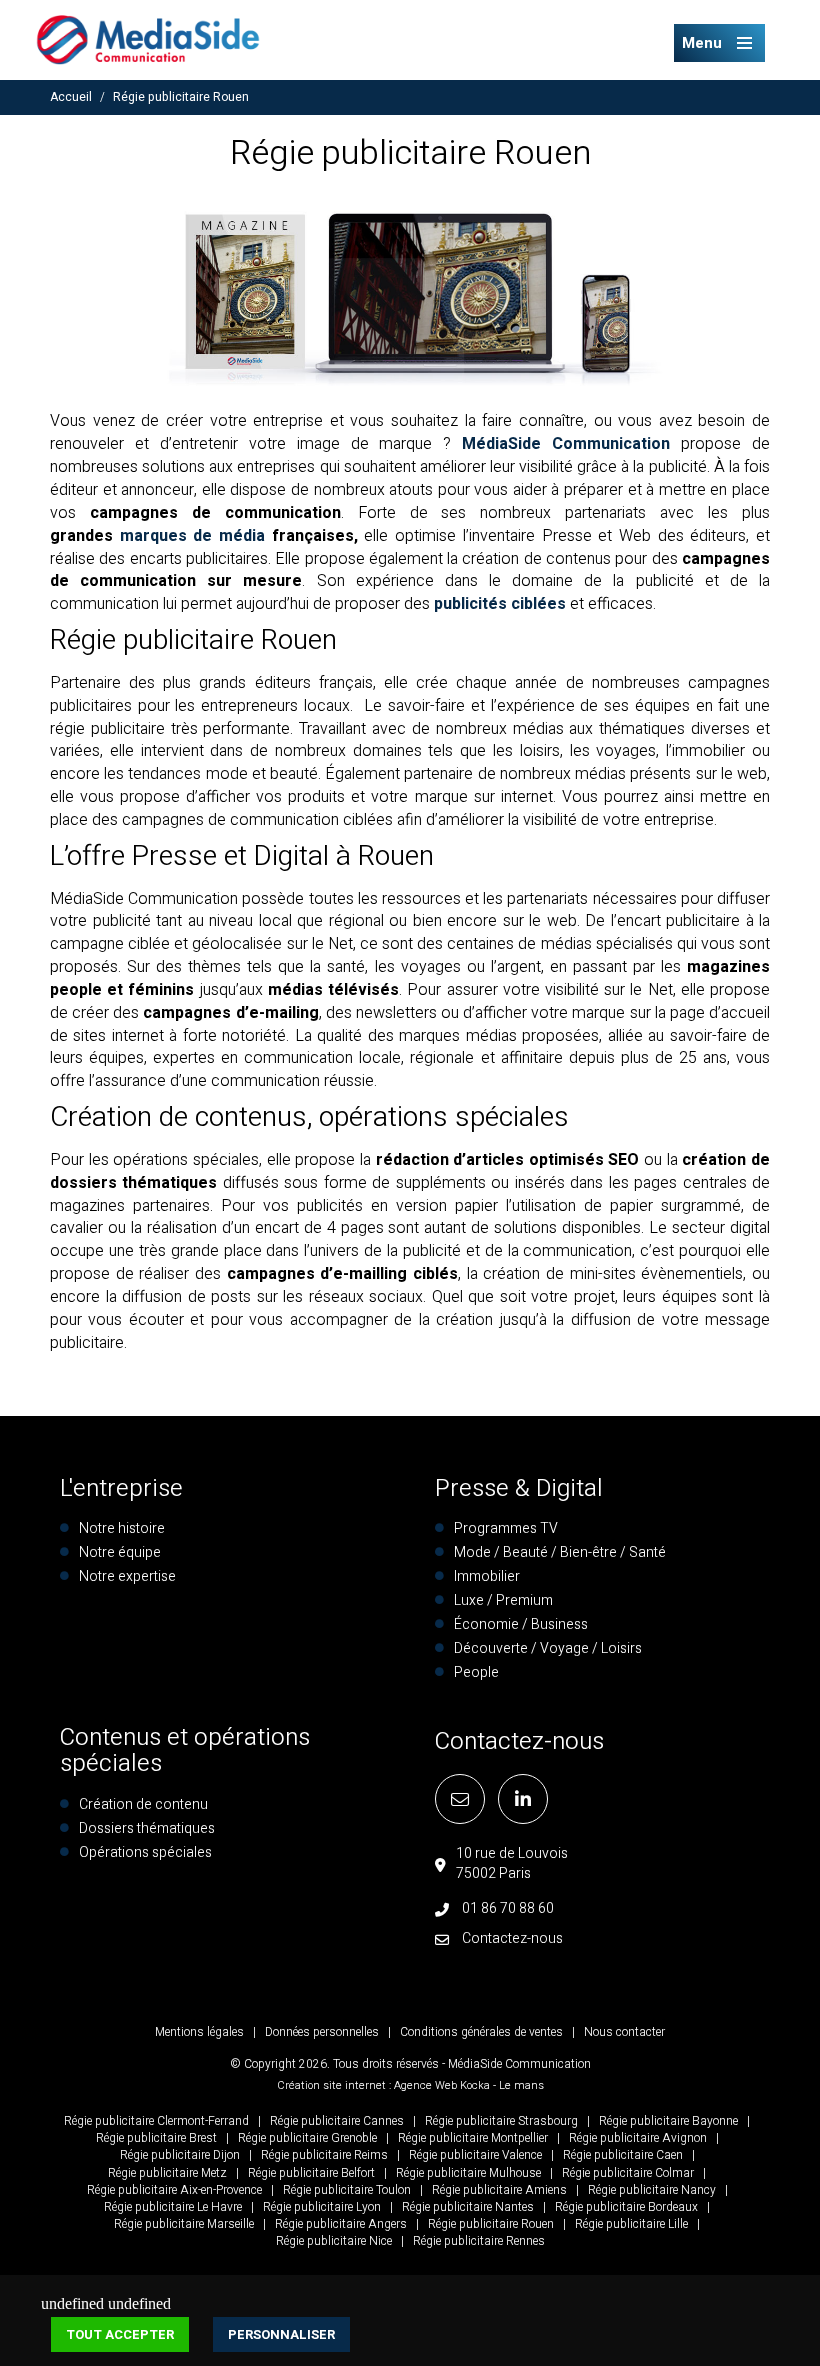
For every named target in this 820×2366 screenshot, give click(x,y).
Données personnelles (322, 2032)
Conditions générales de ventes (481, 2032)
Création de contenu (143, 1804)
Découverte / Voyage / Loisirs (548, 1648)
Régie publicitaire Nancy (652, 2190)
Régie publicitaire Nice (334, 2241)
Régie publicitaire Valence (475, 2155)
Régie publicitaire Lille (631, 2224)
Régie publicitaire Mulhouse (468, 2173)
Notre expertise (127, 1576)
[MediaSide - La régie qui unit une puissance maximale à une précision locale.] (148, 39)
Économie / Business (521, 1624)
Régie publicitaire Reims (324, 2155)
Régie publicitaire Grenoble (307, 2138)
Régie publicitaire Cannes (337, 2121)
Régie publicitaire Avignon (638, 2138)
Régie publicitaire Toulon (347, 2190)
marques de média (192, 536)
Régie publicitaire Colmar (628, 2173)
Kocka (475, 2085)
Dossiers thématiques (147, 1828)
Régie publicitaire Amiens (499, 2190)
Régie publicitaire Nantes (468, 2207)
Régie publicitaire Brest (156, 2138)
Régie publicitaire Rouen (181, 97)
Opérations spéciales (145, 1852)
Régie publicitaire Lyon (322, 2207)
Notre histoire (122, 1528)
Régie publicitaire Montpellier (473, 2138)
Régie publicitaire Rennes (479, 2241)
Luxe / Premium (503, 1600)
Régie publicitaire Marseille (184, 2224)
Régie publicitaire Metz (167, 2173)
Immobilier (487, 1576)
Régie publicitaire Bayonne (668, 2121)
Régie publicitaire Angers (341, 2224)
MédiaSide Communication (566, 444)
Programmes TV (506, 1528)
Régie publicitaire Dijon (180, 2155)
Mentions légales (199, 2032)
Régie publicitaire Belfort (311, 2173)
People (476, 1672)
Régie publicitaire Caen (623, 2155)
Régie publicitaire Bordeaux (626, 2207)
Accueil (71, 97)
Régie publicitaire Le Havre (173, 2207)
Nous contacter (624, 2032)
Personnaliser (281, 2334)
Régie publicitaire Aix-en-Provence (174, 2190)
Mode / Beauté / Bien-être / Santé (560, 1552)
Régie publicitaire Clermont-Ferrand (156, 2121)
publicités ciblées (500, 604)
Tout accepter (120, 2334)
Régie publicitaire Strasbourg (501, 2121)
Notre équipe (120, 1552)
